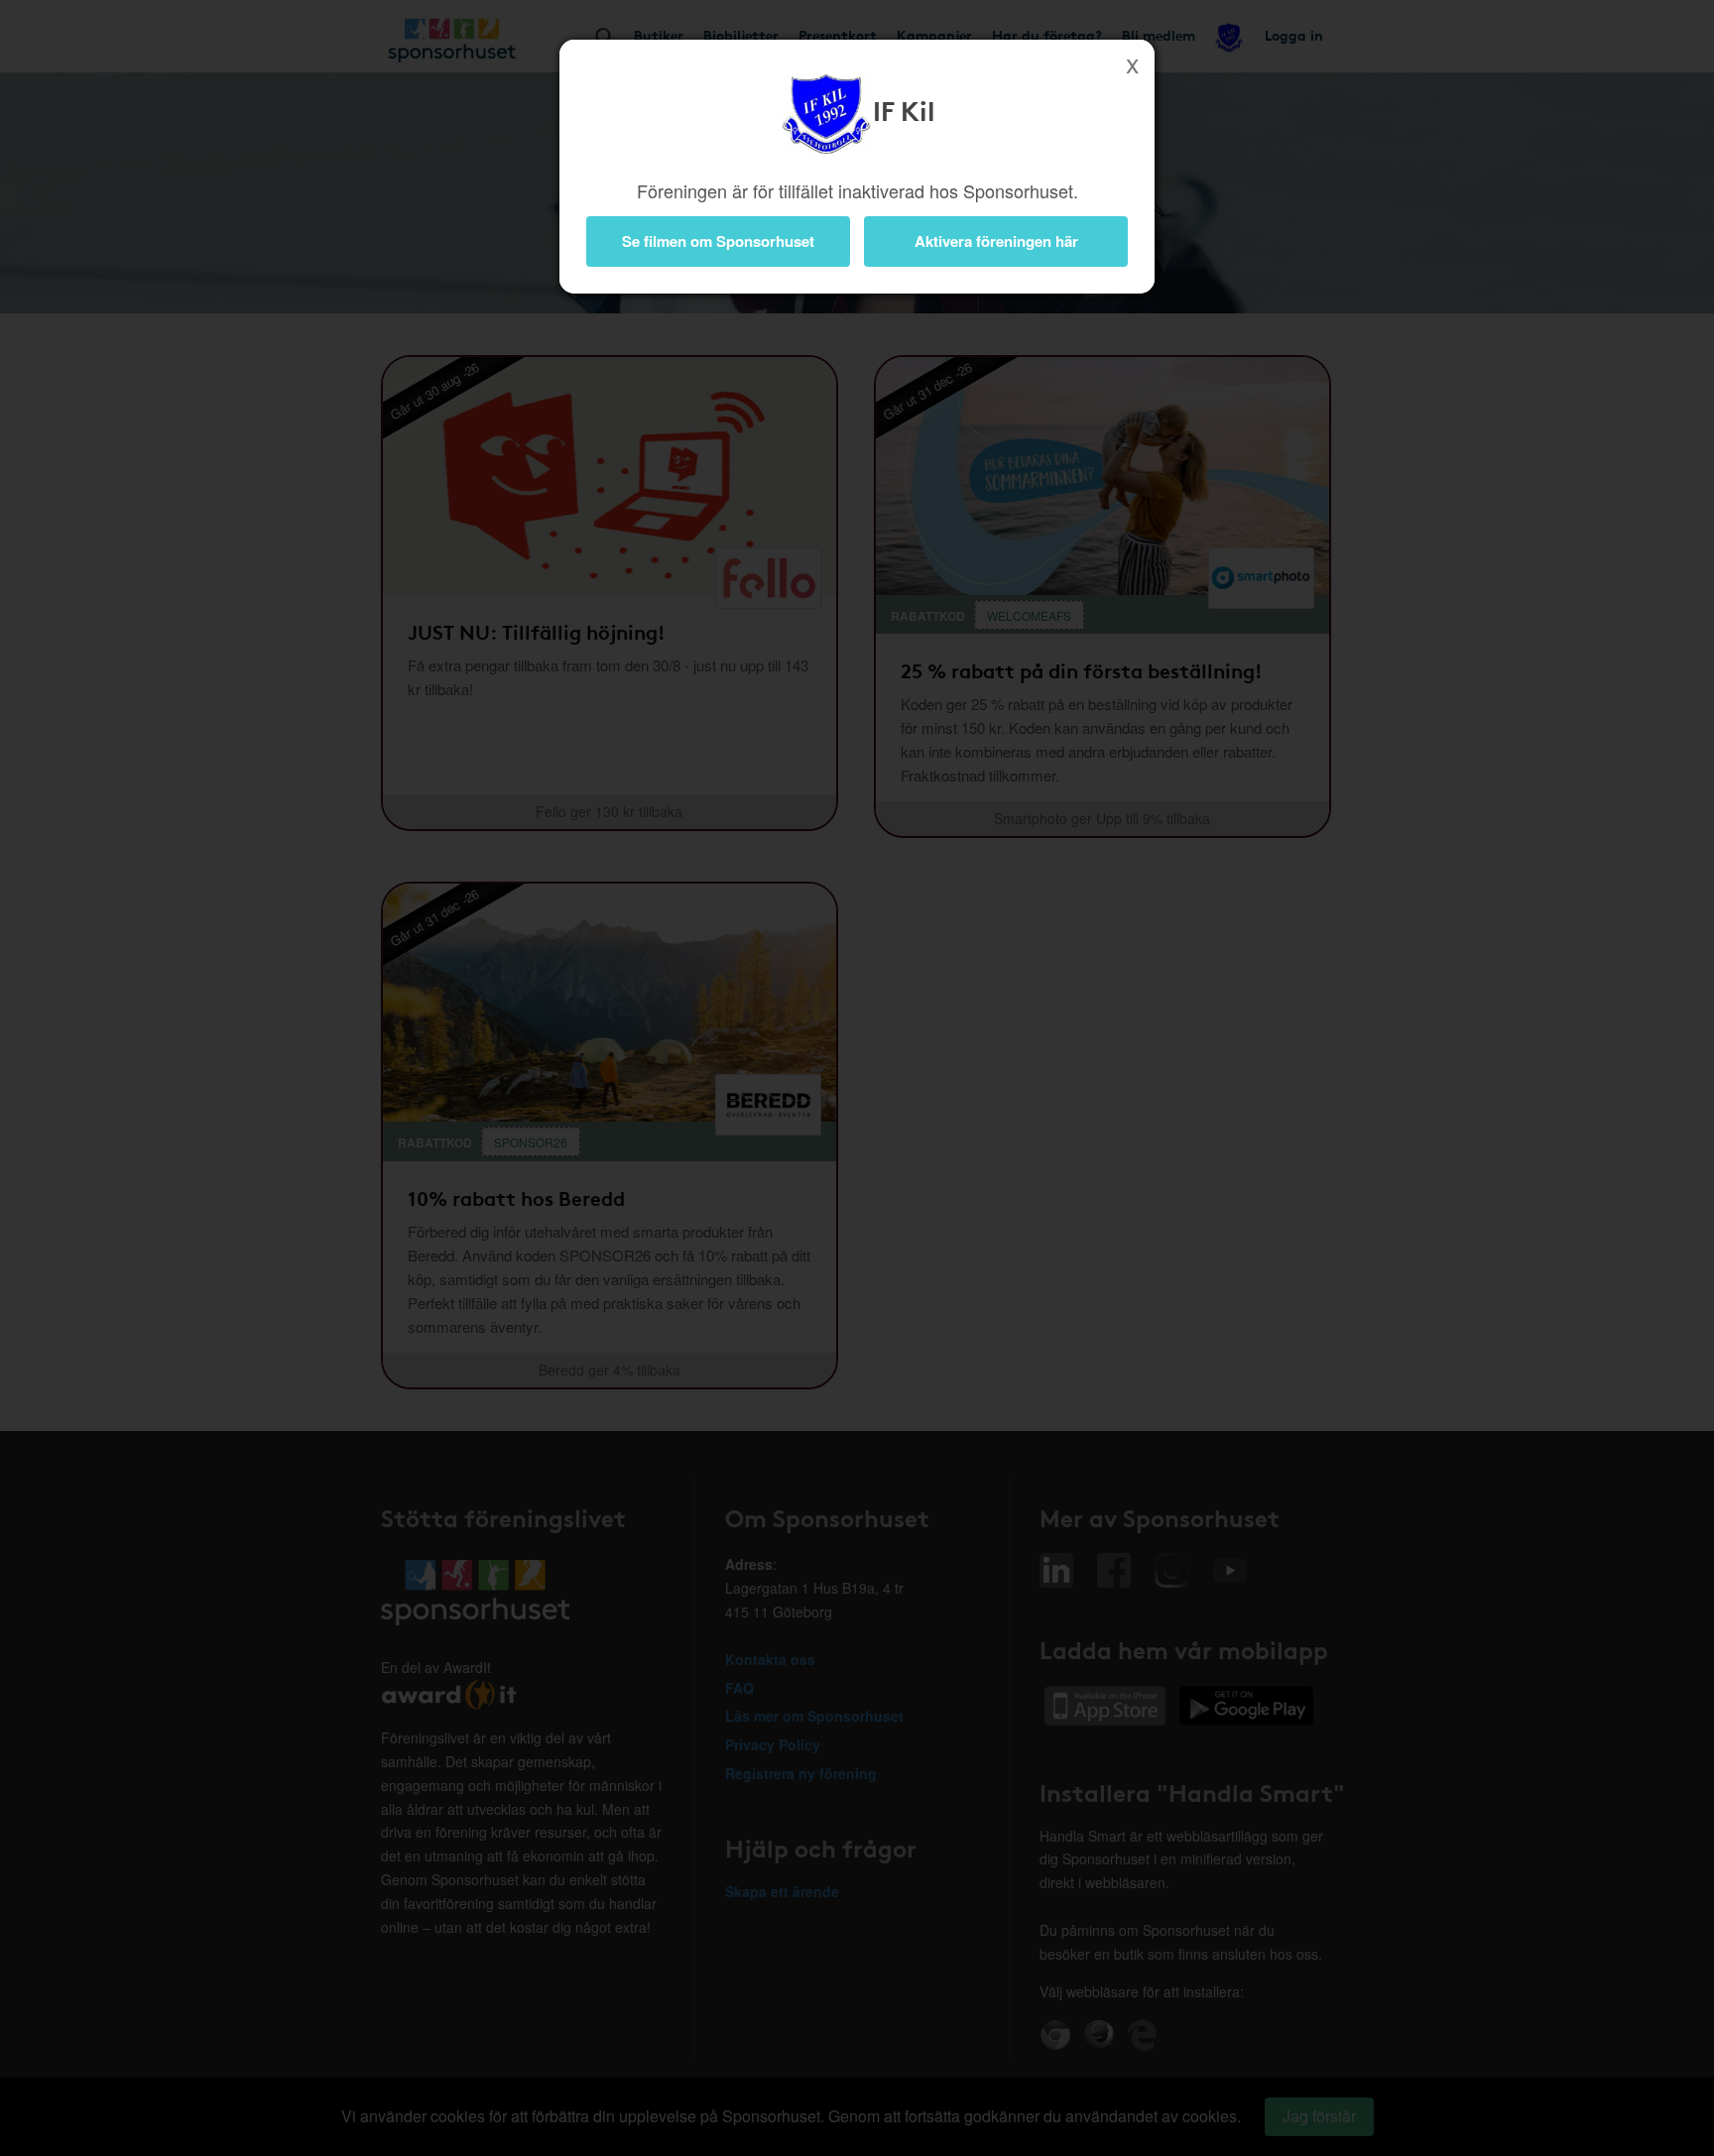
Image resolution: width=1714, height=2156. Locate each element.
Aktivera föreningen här (996, 241)
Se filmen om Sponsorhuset (718, 241)
